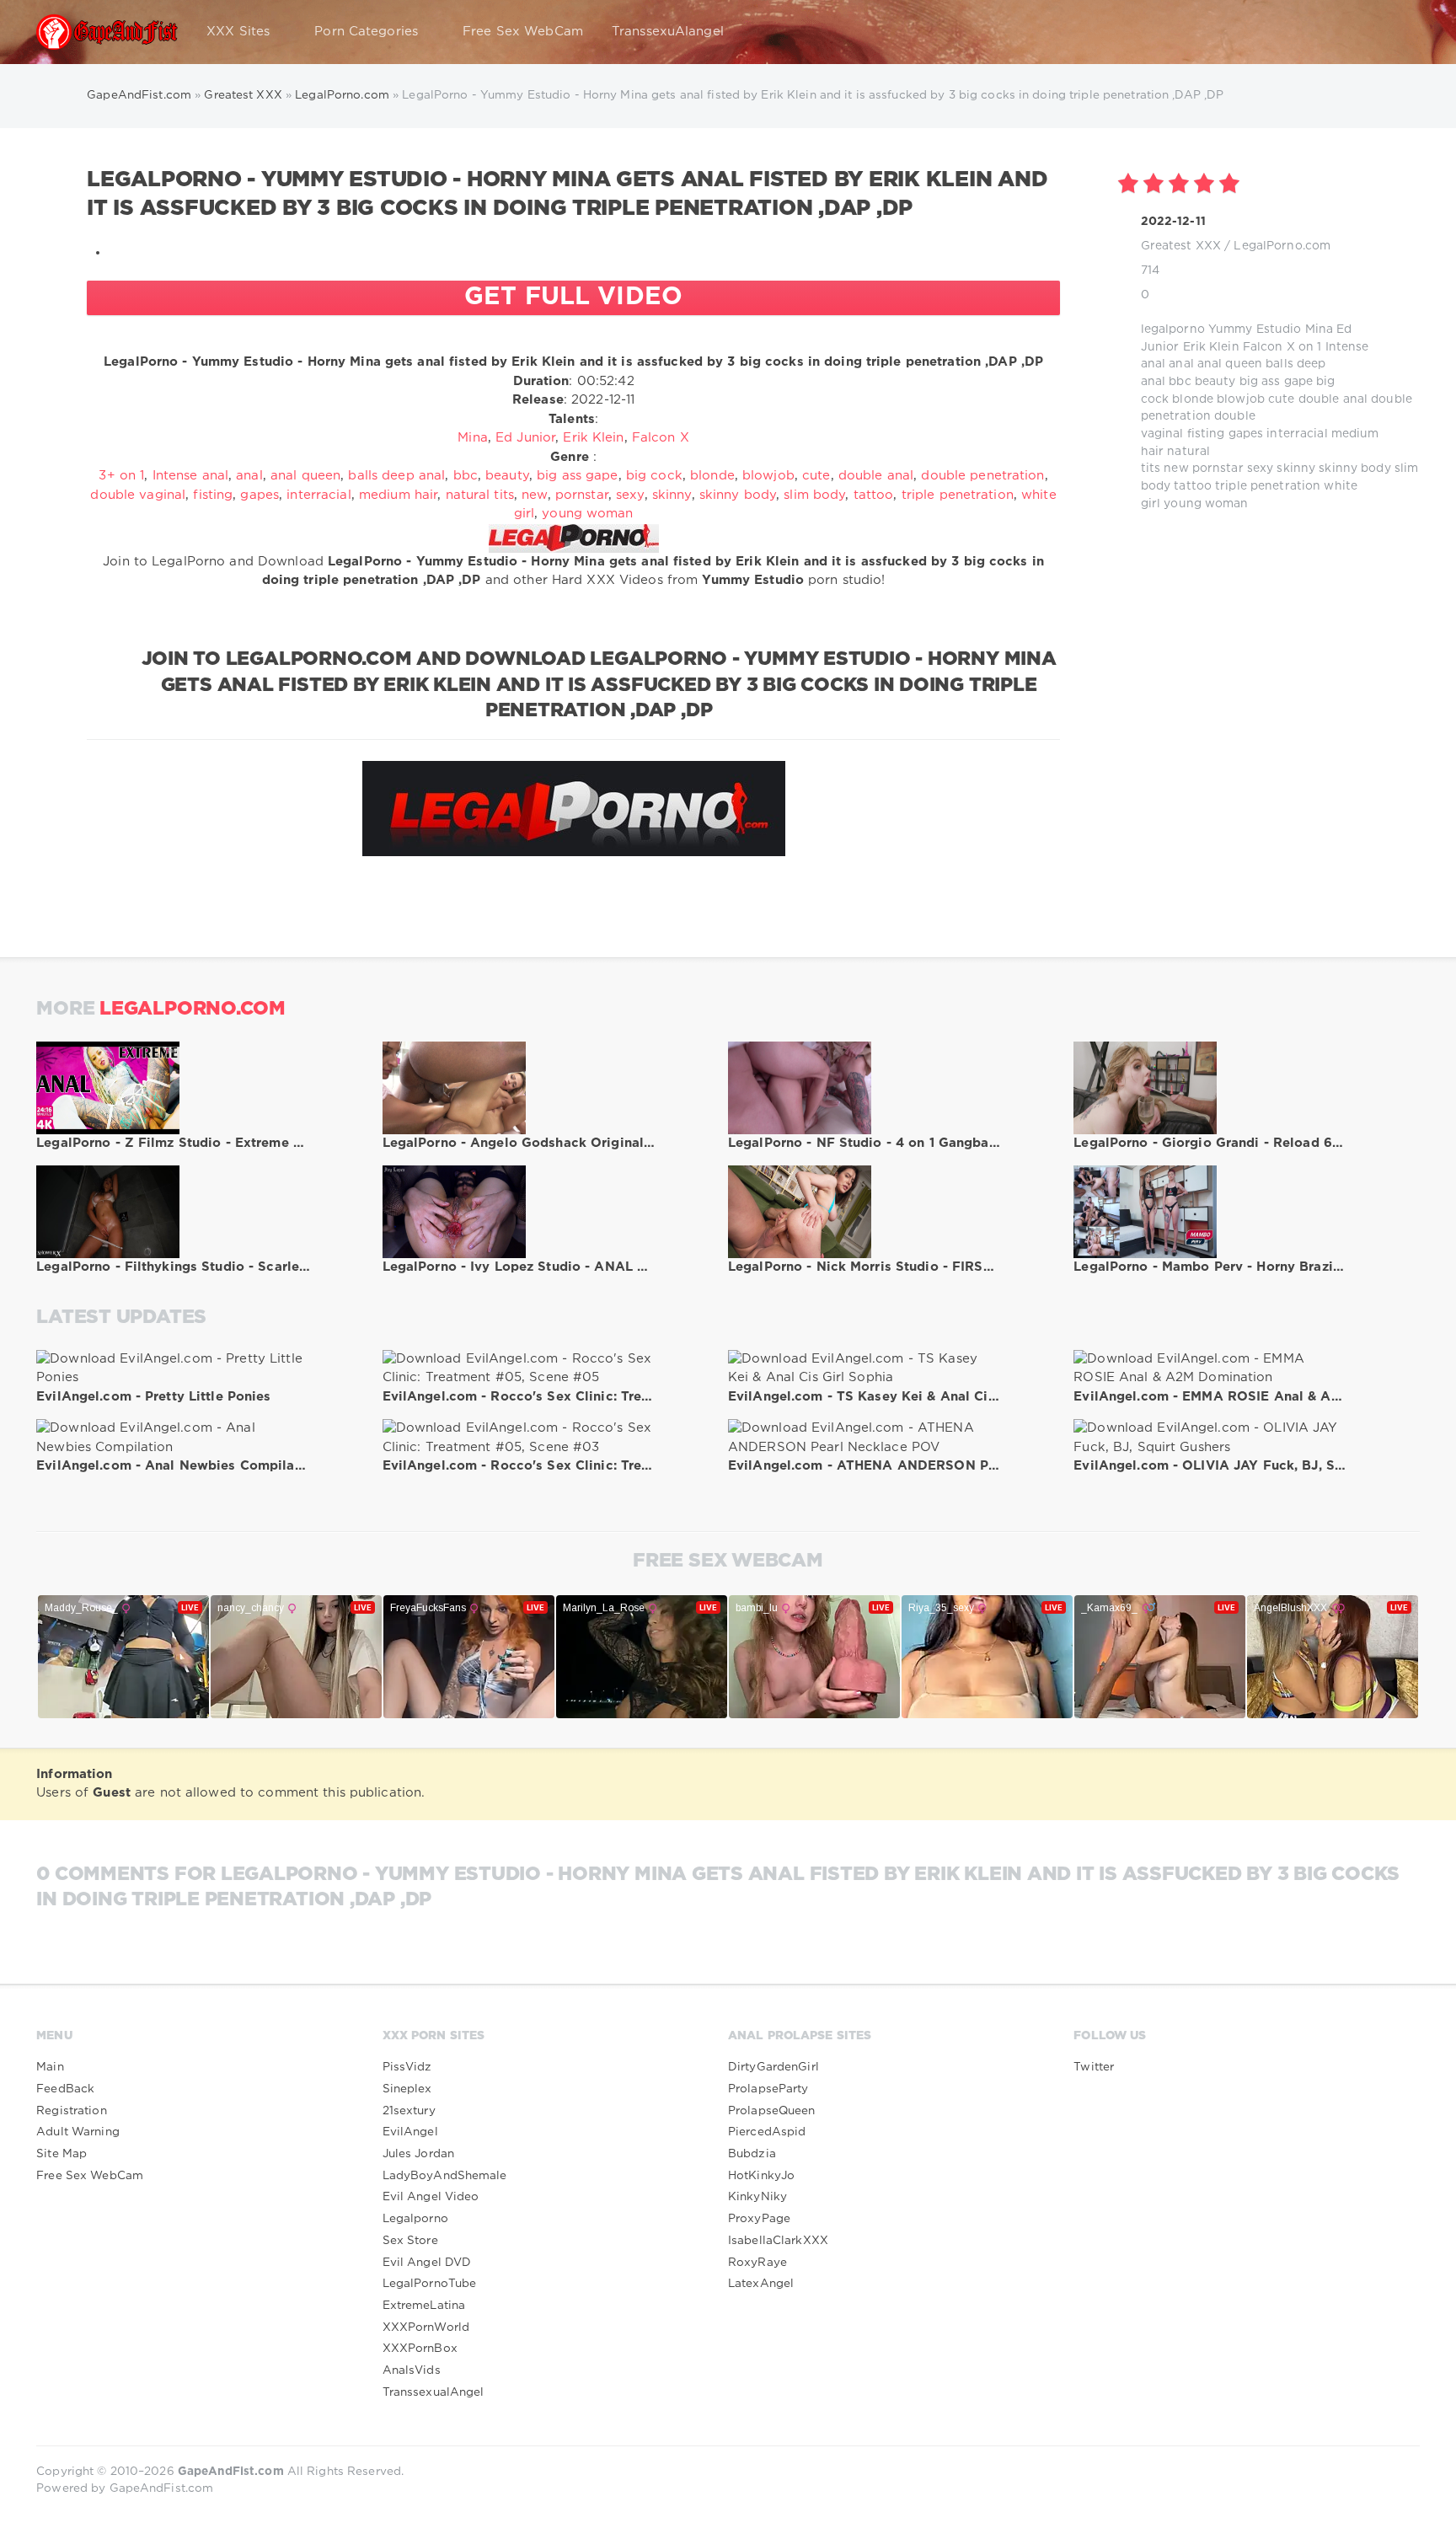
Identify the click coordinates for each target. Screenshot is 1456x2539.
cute (1281, 399)
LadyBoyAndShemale (445, 2176)
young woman (1206, 504)
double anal (1333, 399)
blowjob (1241, 399)
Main (50, 2067)
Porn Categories (366, 32)
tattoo (1193, 486)
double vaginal (138, 495)
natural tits (480, 495)
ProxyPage (759, 2219)
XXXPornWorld (426, 2327)
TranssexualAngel (434, 2392)
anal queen (1230, 364)
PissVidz (407, 2067)
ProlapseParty (768, 2089)
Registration (71, 2111)
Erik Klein (1211, 347)
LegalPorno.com (1282, 246)
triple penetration (1268, 486)
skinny (1296, 469)
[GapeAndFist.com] (107, 32)
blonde (1193, 399)
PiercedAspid (767, 2132)
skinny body (1354, 469)
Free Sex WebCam (523, 32)
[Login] (1396, 32)
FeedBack (65, 2089)
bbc (1180, 382)
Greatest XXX (1181, 246)
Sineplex (407, 2089)
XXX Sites (238, 32)
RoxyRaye (757, 2263)
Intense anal (190, 476)
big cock (654, 476)
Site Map (62, 2154)
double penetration (982, 476)
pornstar (1218, 469)
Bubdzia (752, 2154)
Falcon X (1269, 347)
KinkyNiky (757, 2197)
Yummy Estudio (1255, 329)
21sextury (409, 2111)
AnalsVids (412, 2370)
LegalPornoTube (430, 2284)
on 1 (1310, 347)
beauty (1215, 382)
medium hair (398, 495)
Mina (1319, 329)
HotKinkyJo (761, 2176)
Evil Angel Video (431, 2197)
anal (1181, 364)
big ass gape (1276, 382)
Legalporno (415, 2219)
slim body (814, 495)
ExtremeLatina (424, 2306)
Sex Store (410, 2241)
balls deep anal (396, 476)
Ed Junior (525, 438)
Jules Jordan (418, 2154)
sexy (1260, 469)
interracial (1297, 434)
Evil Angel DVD (427, 2263)
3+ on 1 (121, 476)
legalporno (1173, 329)
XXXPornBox (420, 2349)
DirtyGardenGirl (773, 2067)
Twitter (1094, 2067)
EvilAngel (410, 2132)
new (1176, 469)
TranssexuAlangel (668, 32)
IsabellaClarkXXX (778, 2241)
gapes (1246, 434)
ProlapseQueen (772, 2111)
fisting (1206, 434)
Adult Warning (78, 2132)
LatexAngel (761, 2284)
